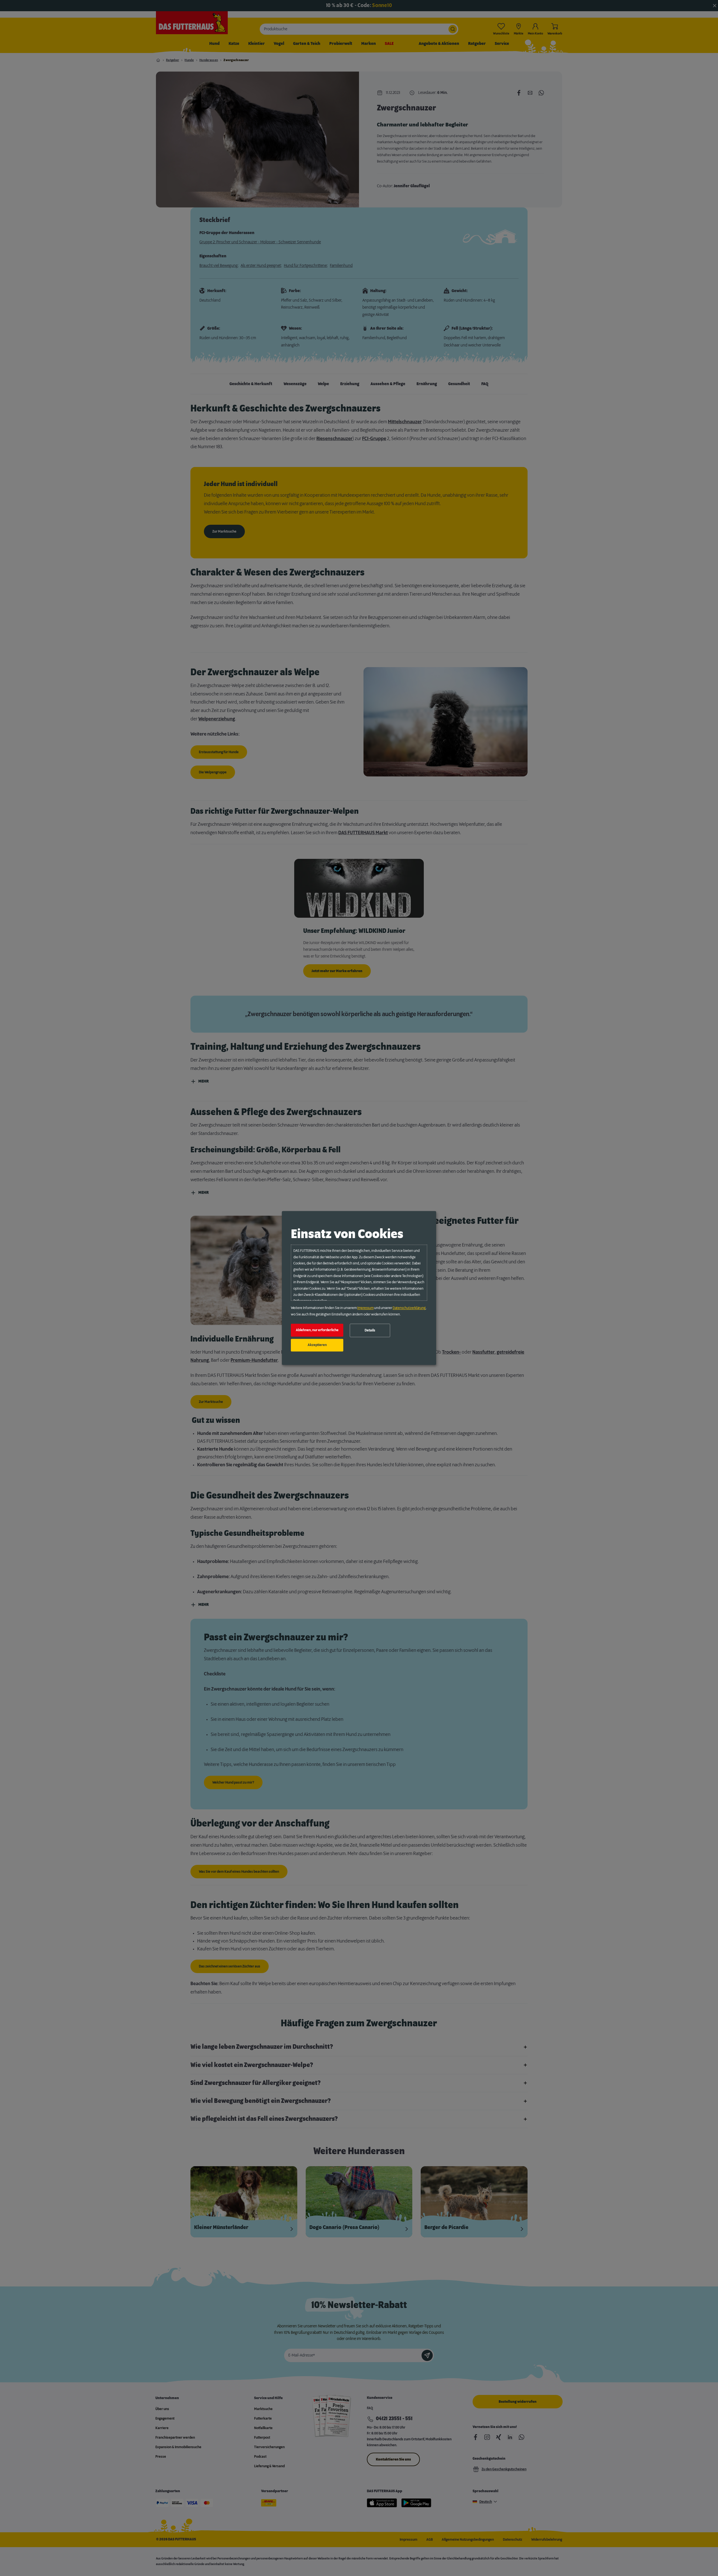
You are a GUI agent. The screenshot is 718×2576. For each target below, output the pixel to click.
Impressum (365, 1308)
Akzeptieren (317, 1345)
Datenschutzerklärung (409, 1308)
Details (370, 1330)
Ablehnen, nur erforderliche (317, 1330)
